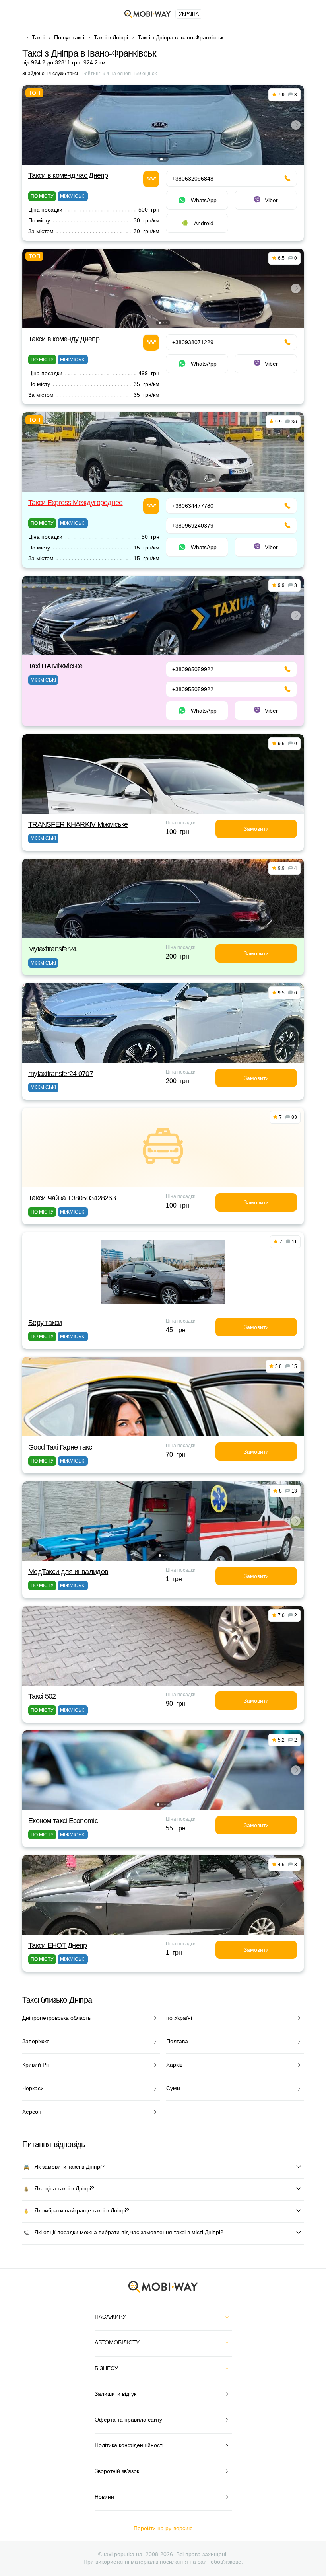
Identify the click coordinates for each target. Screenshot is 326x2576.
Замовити (256, 829)
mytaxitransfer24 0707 (61, 1074)
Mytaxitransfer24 (52, 949)
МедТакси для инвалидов (68, 1572)
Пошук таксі (69, 37)
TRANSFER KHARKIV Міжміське (78, 824)
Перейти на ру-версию (163, 2528)
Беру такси (45, 1323)
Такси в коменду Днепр (64, 339)
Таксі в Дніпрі (111, 37)
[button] (161, 159)
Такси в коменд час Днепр (68, 175)
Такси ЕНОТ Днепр (57, 1945)
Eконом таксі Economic (63, 1821)
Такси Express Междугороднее (76, 503)
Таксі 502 (42, 1696)
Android (204, 223)
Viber (271, 200)
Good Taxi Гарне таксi (61, 1447)
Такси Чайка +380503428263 (72, 1198)
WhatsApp (204, 200)
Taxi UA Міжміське (55, 666)
